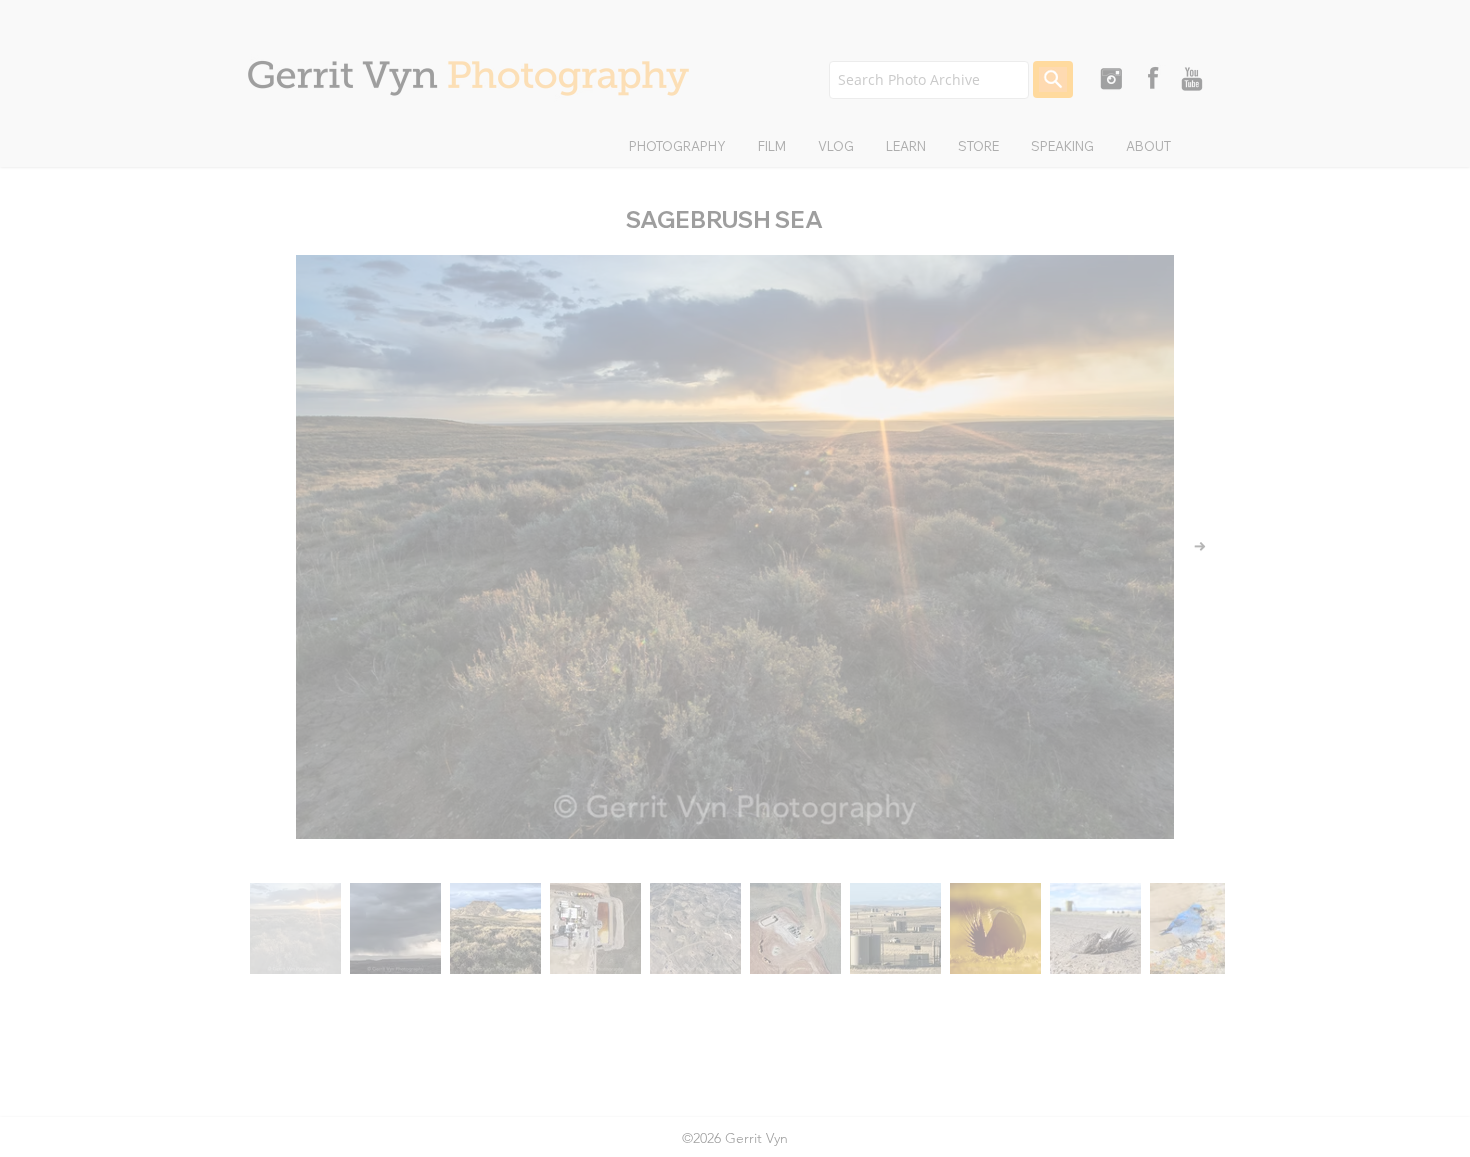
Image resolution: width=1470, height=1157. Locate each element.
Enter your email (624, 669)
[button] (1069, 359)
